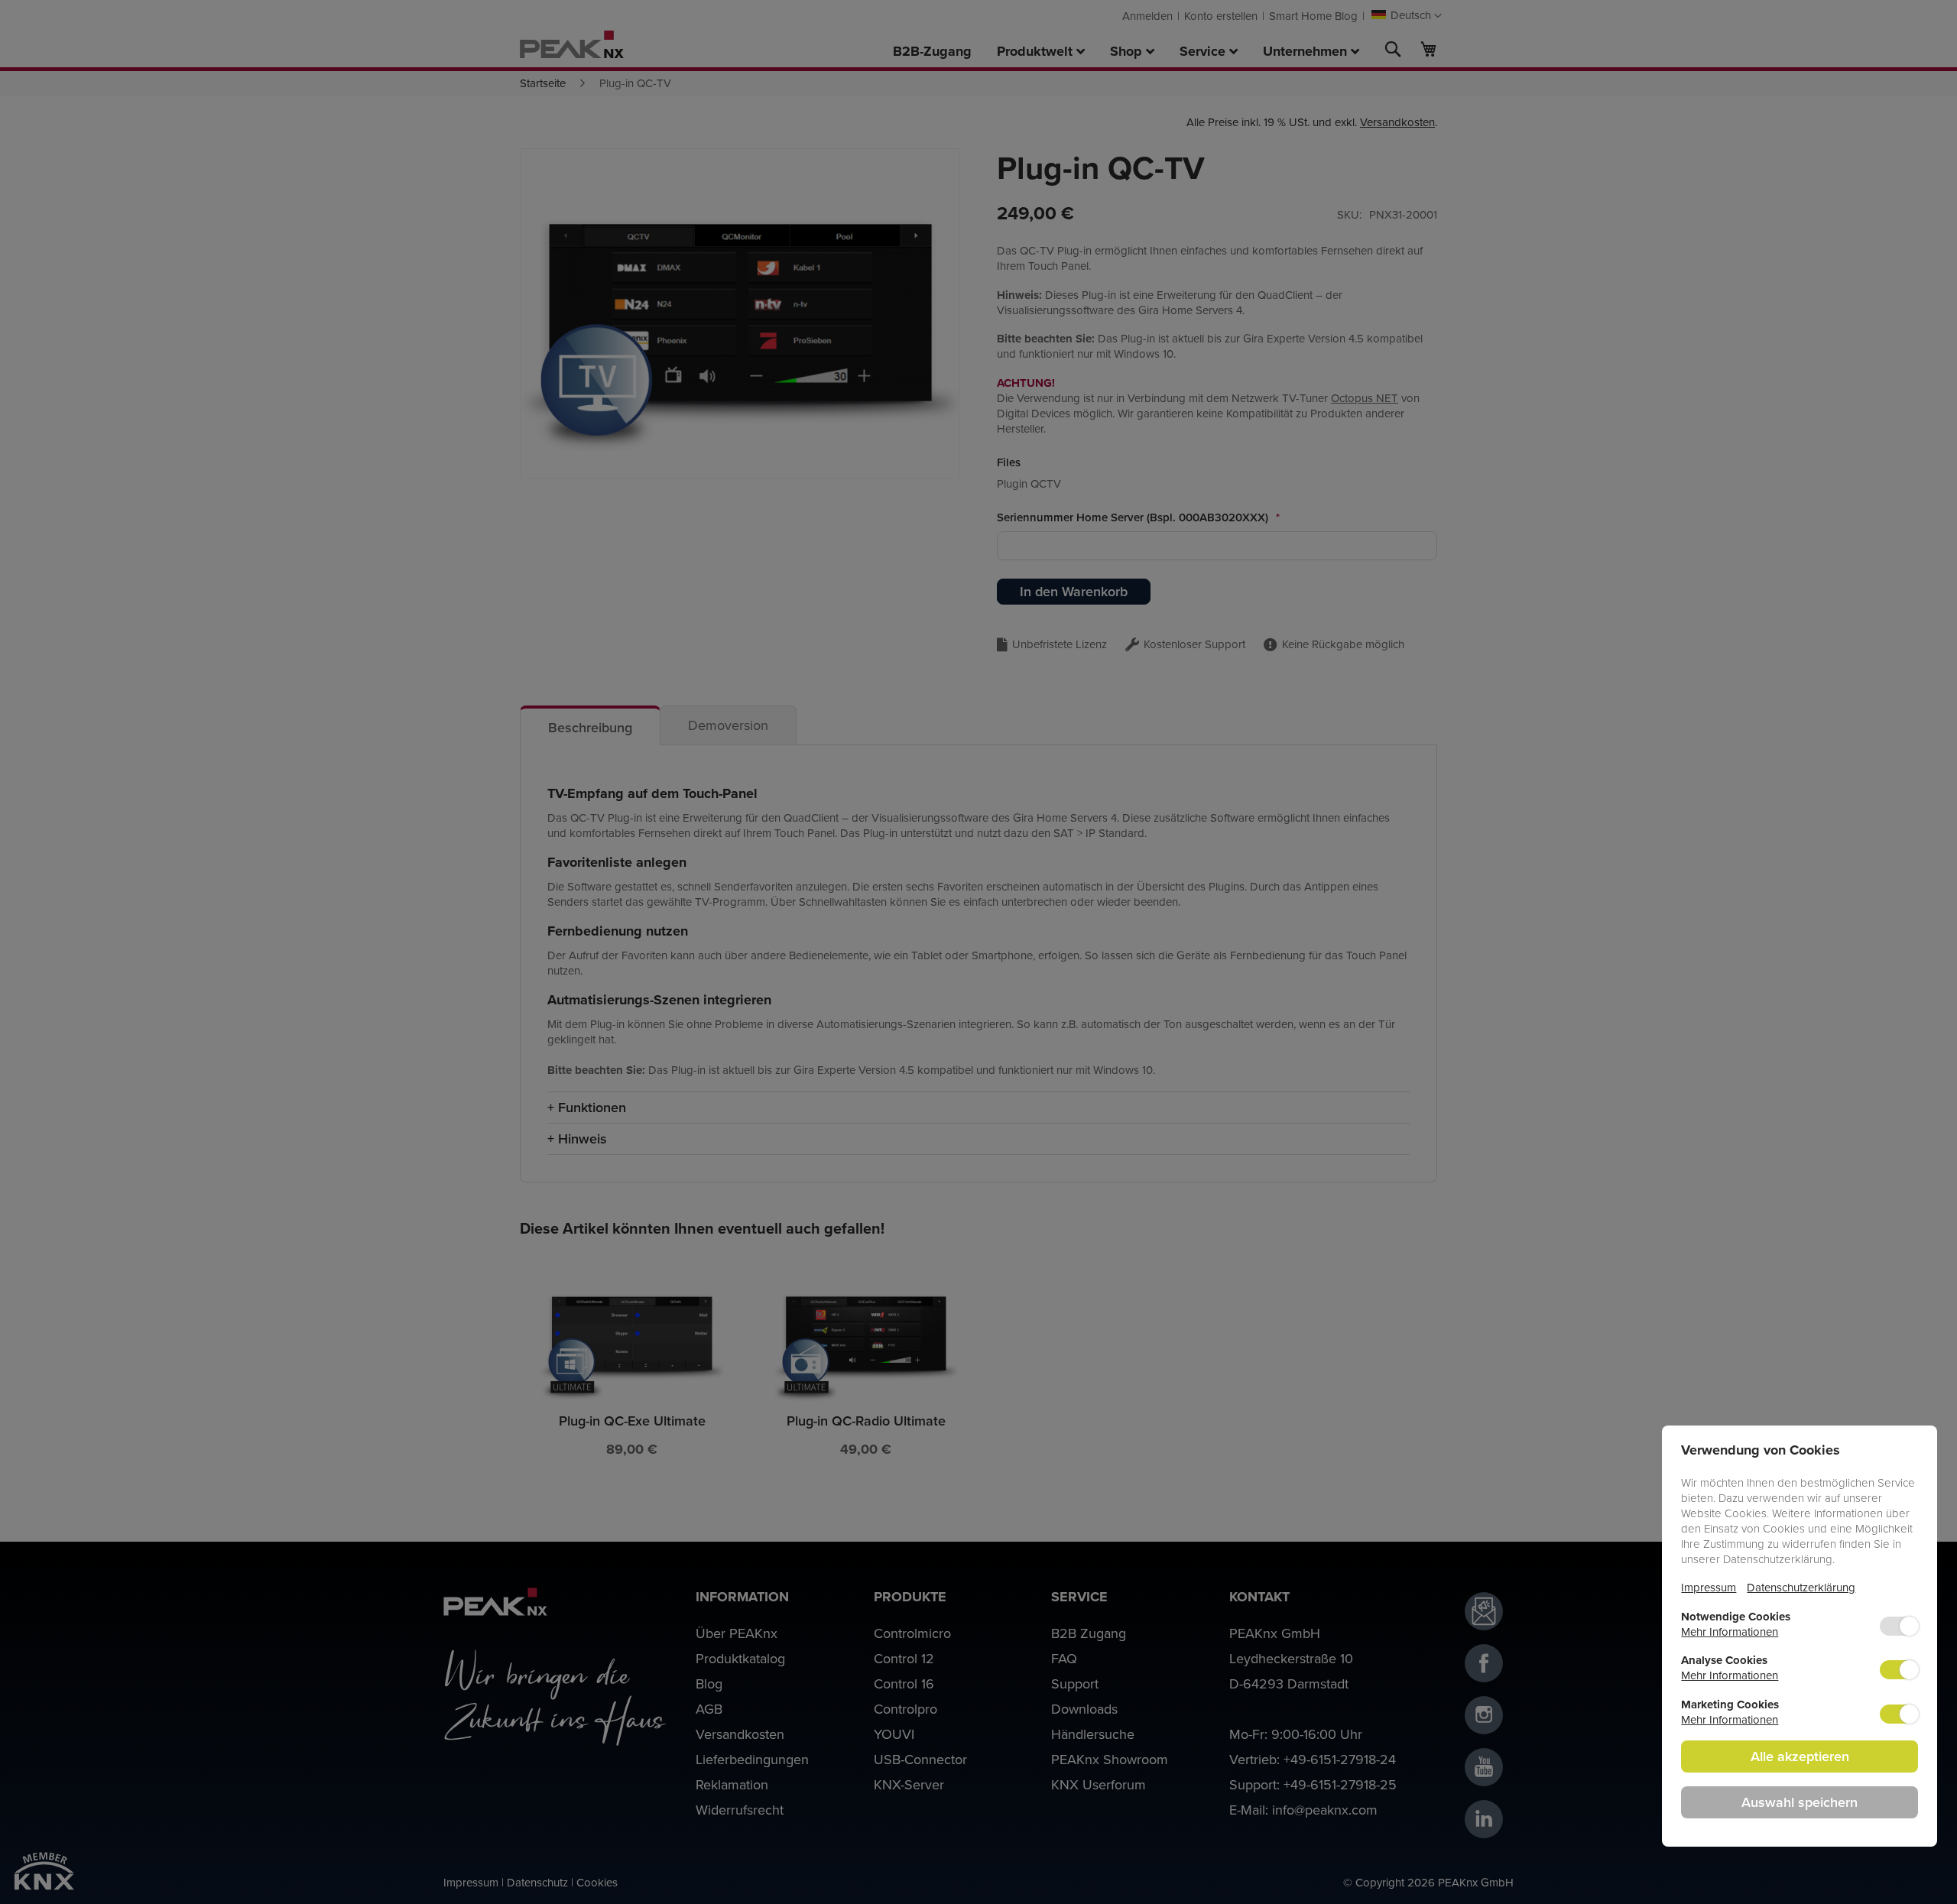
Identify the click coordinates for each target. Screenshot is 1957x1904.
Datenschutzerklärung (1801, 1587)
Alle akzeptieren (1800, 1756)
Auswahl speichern (1800, 1802)
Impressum (1709, 1587)
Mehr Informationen (1730, 1632)
